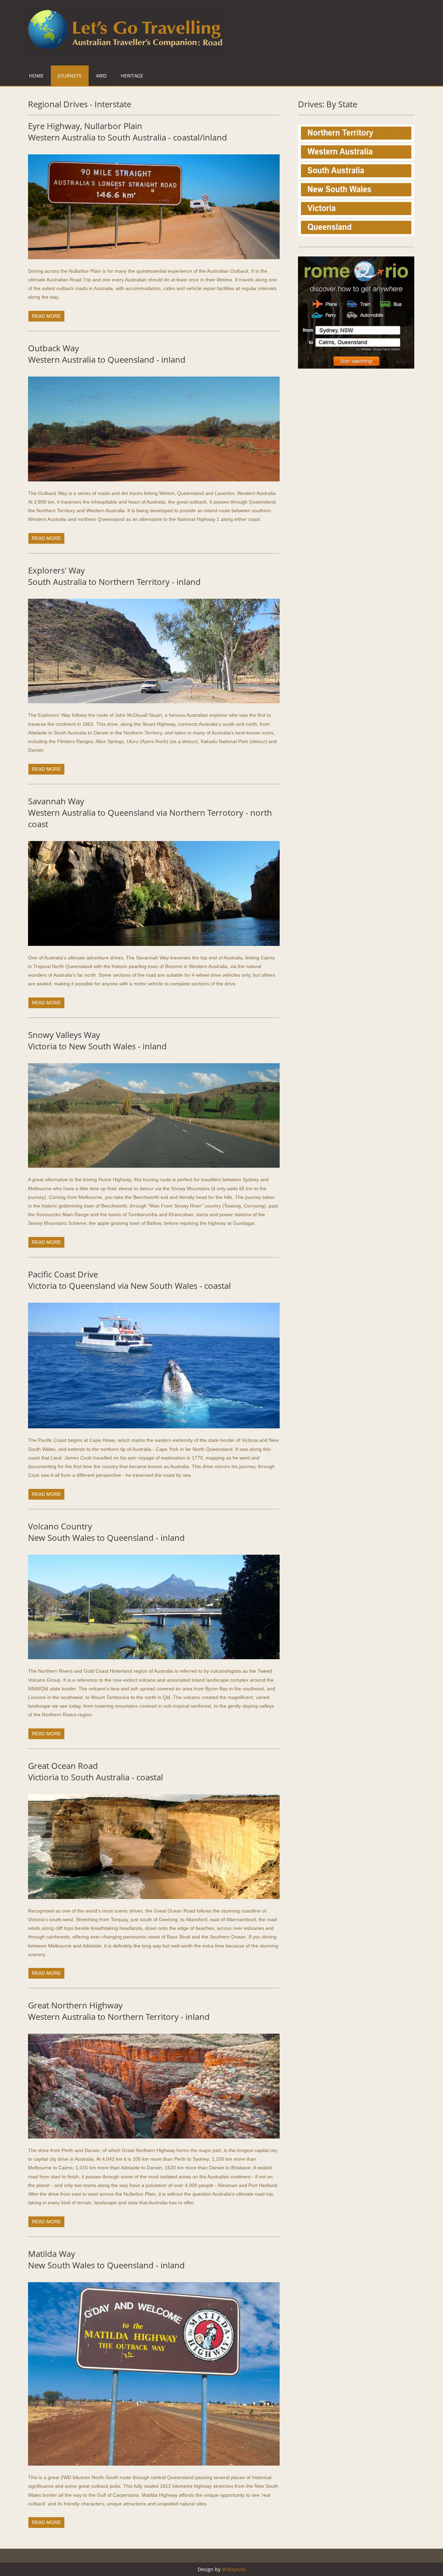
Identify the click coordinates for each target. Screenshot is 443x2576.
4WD (101, 76)
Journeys (70, 76)
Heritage (132, 76)
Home (36, 76)
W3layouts (234, 2569)
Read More (46, 316)
